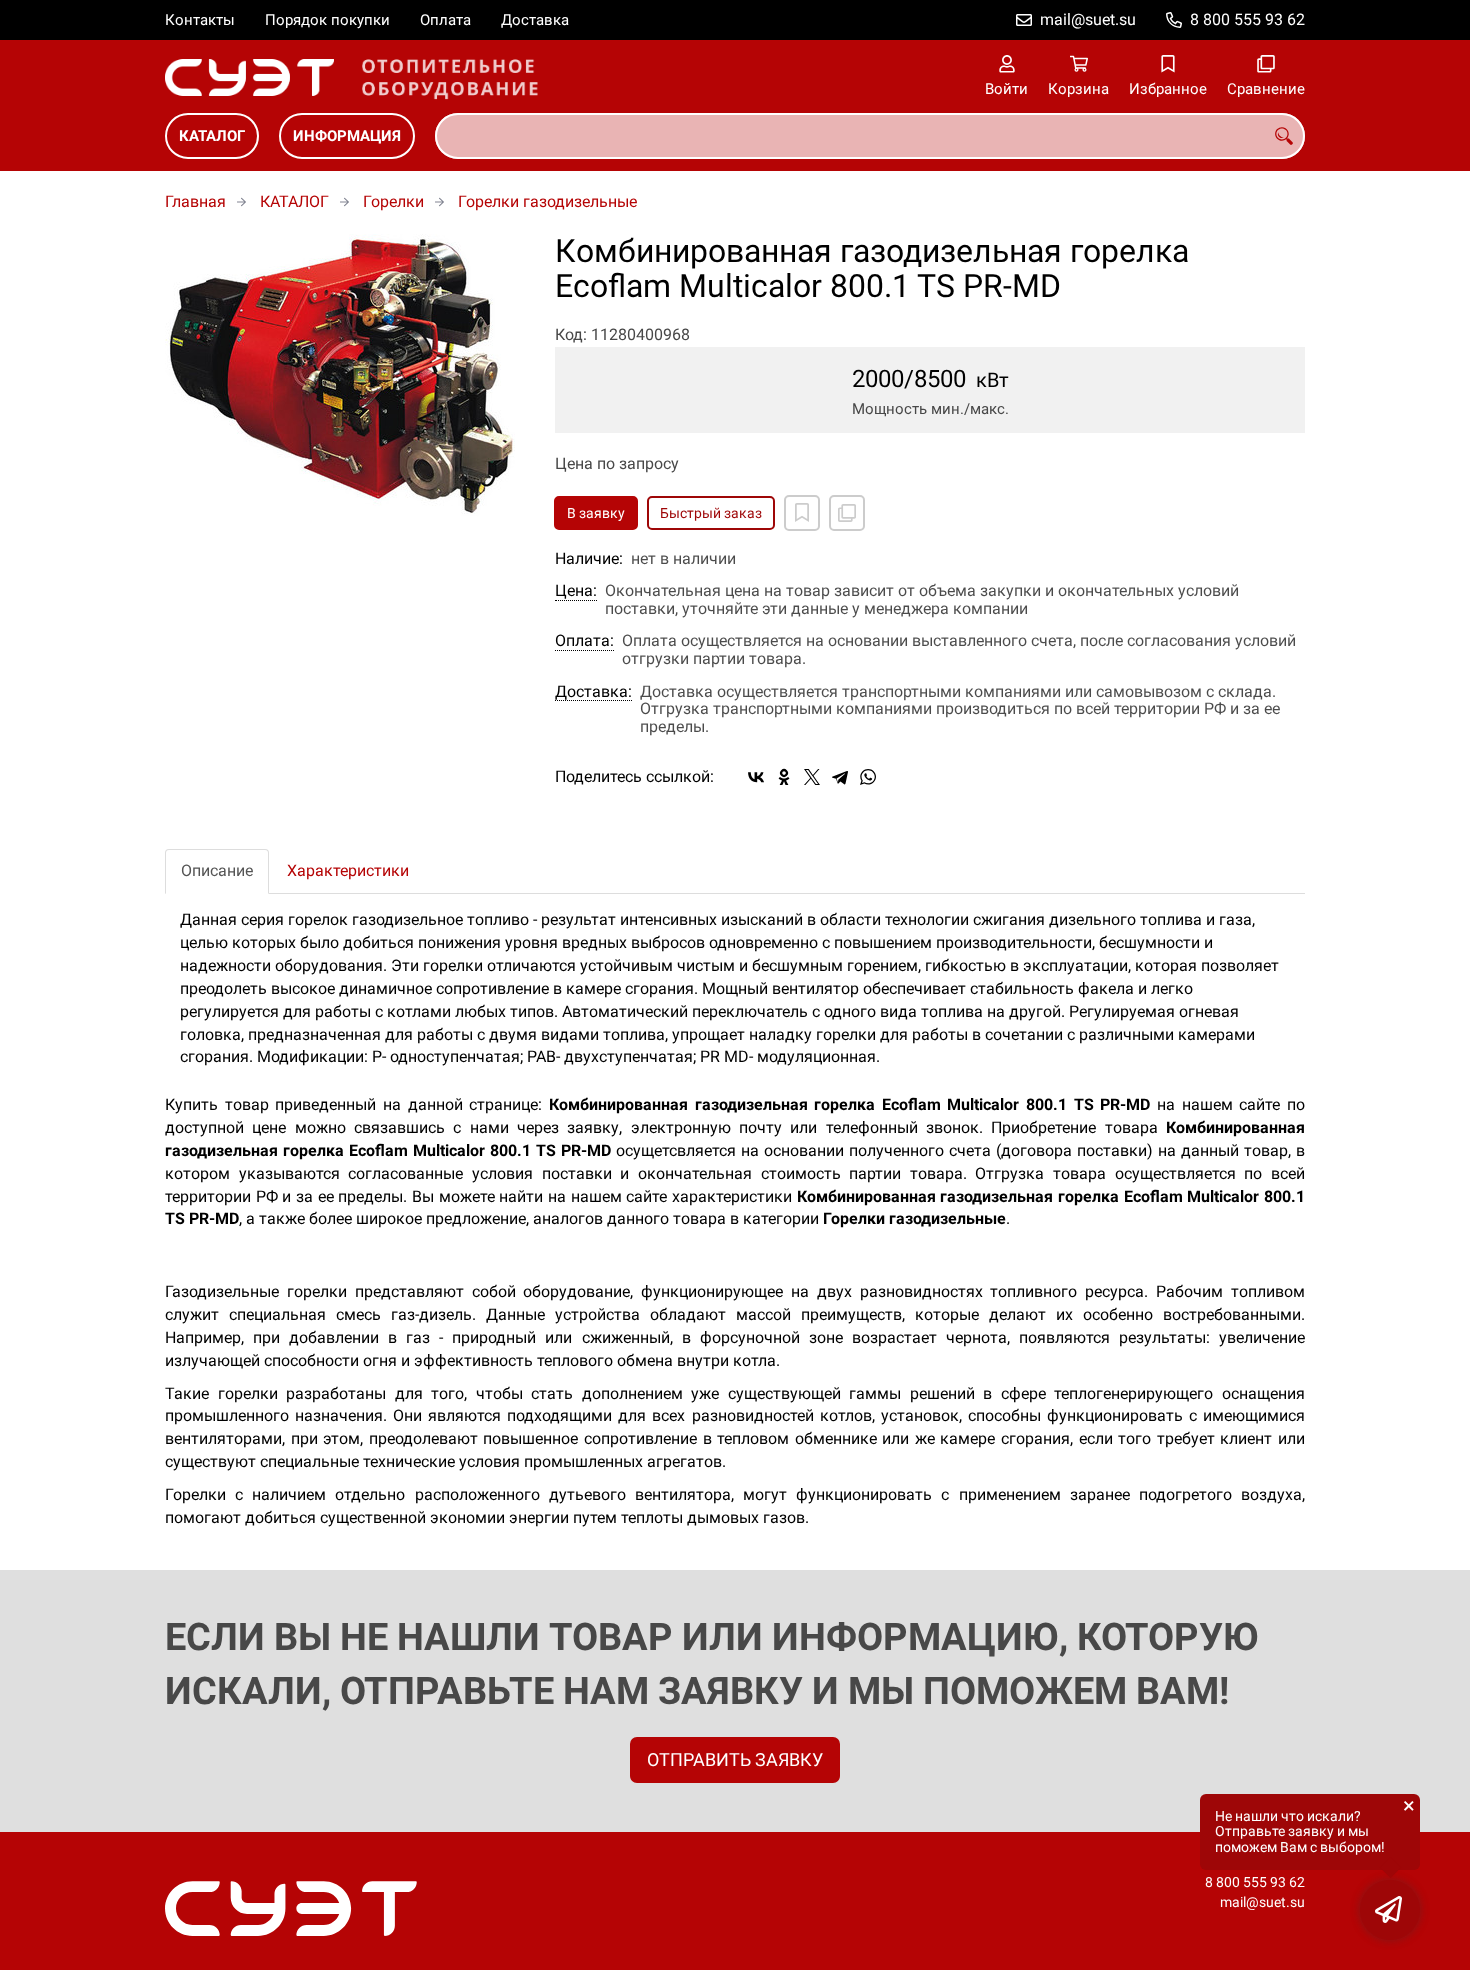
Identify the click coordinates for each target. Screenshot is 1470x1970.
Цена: (576, 591)
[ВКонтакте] (756, 777)
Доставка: (593, 692)
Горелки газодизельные (547, 201)
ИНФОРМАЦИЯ (347, 136)
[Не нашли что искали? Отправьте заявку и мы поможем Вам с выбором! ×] (1390, 1910)
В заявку (596, 513)
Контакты (200, 20)
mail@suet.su (1088, 19)
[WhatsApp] (868, 777)
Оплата (445, 20)
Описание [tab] (217, 870)
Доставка (535, 20)
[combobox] (870, 136)
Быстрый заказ (711, 513)
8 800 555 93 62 (1247, 19)
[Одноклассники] (784, 777)
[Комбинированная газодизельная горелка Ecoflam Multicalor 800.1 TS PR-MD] (345, 376)
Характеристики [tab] (348, 870)
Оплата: (584, 641)
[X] (812, 777)
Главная (195, 201)
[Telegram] (840, 777)
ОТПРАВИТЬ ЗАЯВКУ (735, 1759)
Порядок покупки (327, 20)
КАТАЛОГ (212, 136)
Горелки (393, 201)
